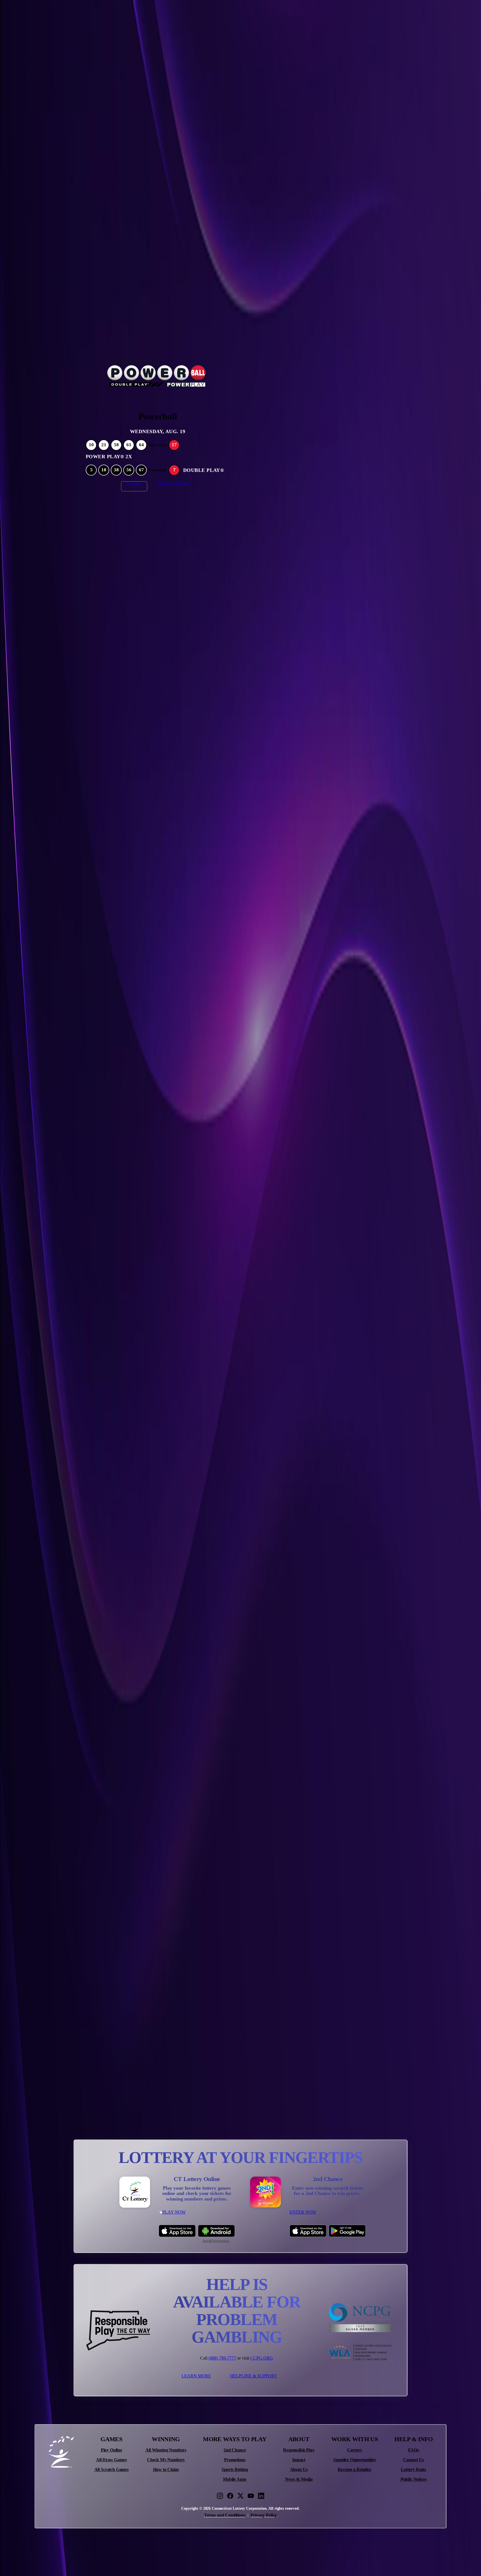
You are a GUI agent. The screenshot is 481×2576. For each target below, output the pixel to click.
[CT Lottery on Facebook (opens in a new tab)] (230, 2496)
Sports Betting (235, 2470)
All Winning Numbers (166, 2450)
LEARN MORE (196, 2376)
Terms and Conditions (225, 2515)
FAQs (413, 2450)
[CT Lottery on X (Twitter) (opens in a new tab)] (240, 2496)
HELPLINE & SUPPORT (253, 2376)
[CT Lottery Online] (135, 2192)
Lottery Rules (413, 2470)
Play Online (111, 2450)
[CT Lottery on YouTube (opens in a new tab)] (251, 2496)
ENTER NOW (303, 2212)
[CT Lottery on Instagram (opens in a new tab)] (220, 2496)
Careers (354, 2450)
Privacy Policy (264, 2515)
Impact (299, 2460)
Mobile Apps (235, 2479)
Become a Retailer (354, 2470)
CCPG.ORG (262, 2358)
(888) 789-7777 (222, 2358)
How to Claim (166, 2470)
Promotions (235, 2460)
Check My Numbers (174, 483)
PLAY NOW (174, 2212)
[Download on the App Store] (177, 2231)
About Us (299, 2470)
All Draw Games (111, 2460)
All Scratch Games (111, 2470)
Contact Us (413, 2460)
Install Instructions (216, 2241)
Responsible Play (299, 2450)
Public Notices (414, 2479)
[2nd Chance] (266, 2192)
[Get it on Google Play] (347, 2231)
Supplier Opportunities (354, 2460)
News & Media (299, 2479)
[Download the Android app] (216, 2231)
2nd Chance (235, 2450)
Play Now (134, 484)
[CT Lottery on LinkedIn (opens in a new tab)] (261, 2496)
